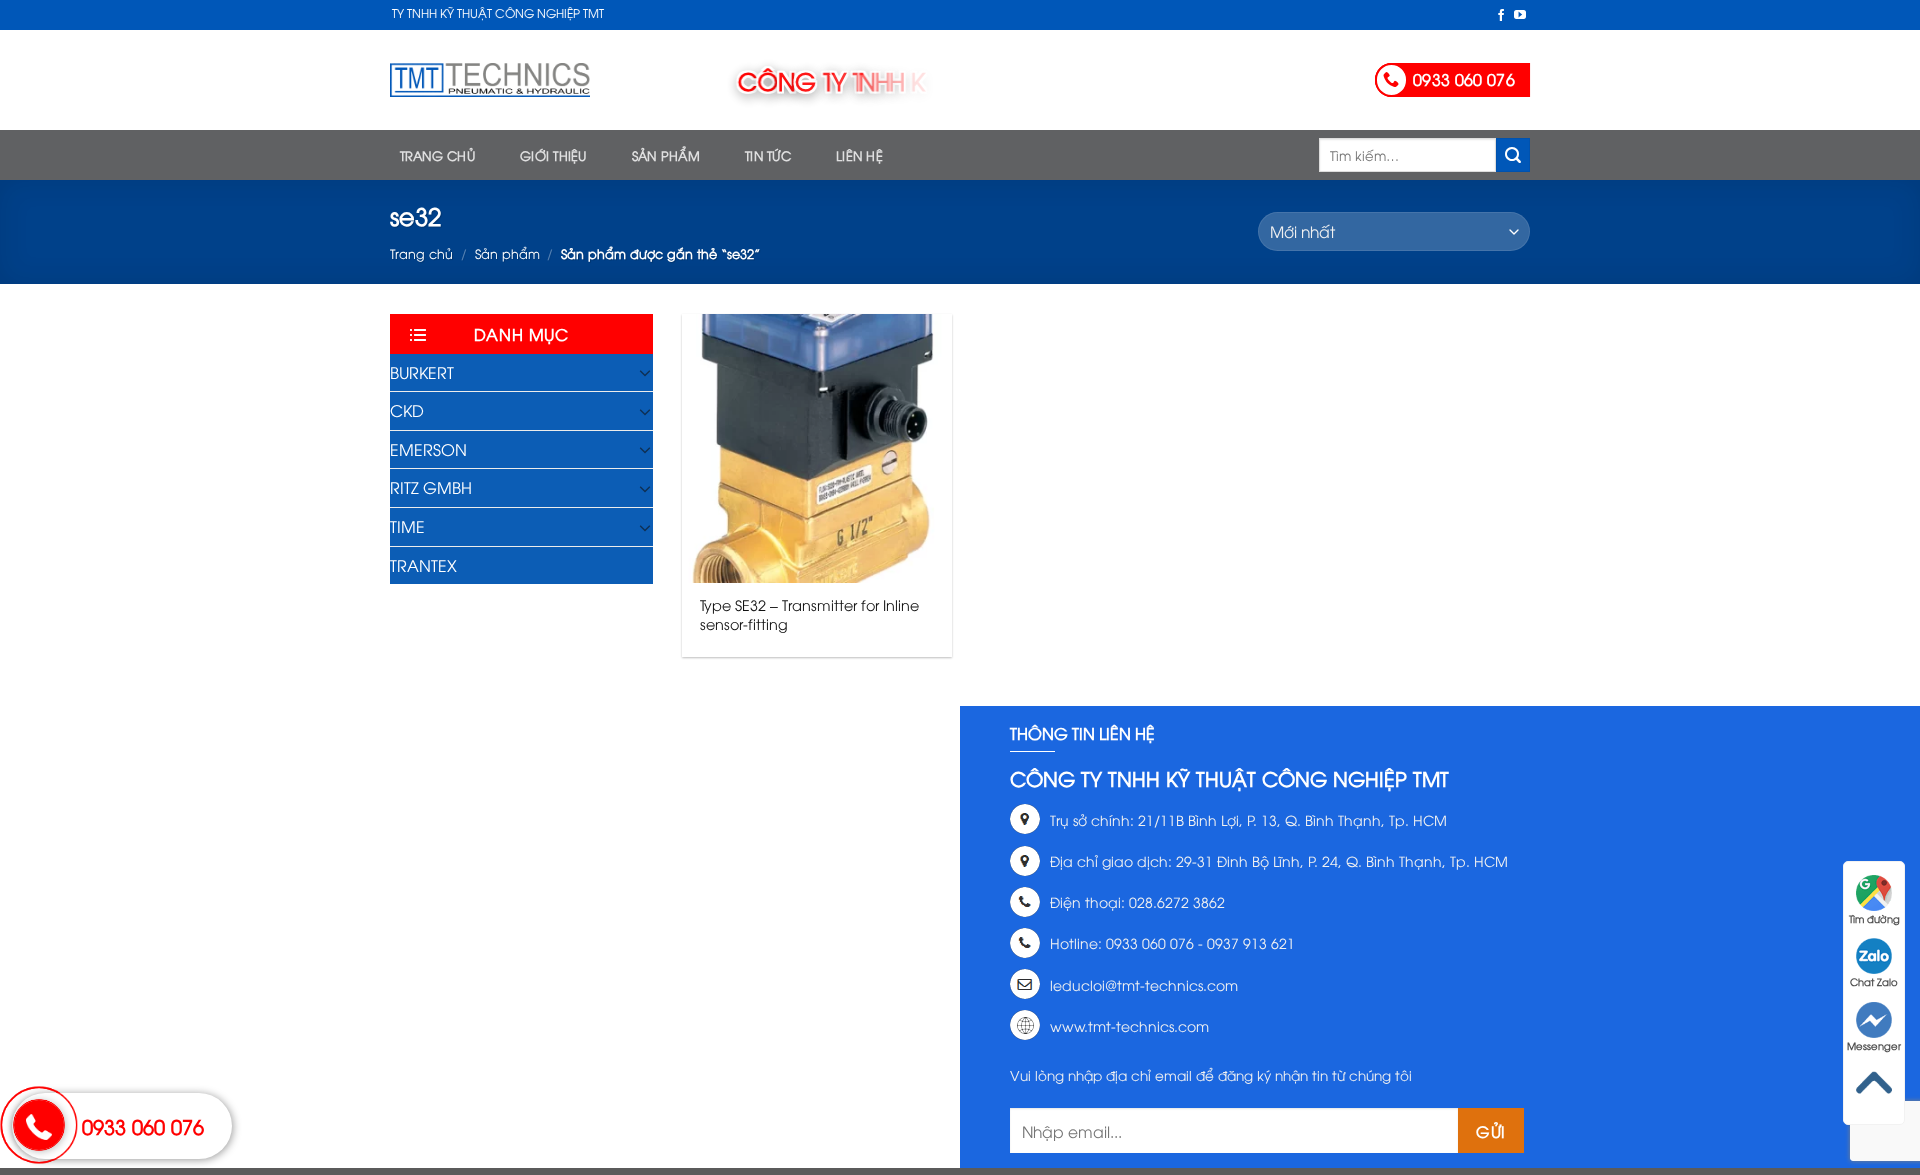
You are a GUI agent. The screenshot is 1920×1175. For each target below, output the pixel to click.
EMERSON (428, 449)
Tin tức (768, 155)
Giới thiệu (553, 155)
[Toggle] (645, 372)
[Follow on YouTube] (1520, 16)
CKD (407, 410)
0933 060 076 (143, 1125)
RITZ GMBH (431, 487)
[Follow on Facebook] (1501, 16)
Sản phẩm (666, 155)
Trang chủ (437, 155)
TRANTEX (423, 565)
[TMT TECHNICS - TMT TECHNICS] (490, 80)
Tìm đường (1874, 918)
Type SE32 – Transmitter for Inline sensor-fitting (809, 614)
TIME (407, 526)
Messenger (1874, 1045)
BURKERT (422, 372)
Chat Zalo (1874, 981)
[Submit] (1513, 155)
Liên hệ (859, 155)
